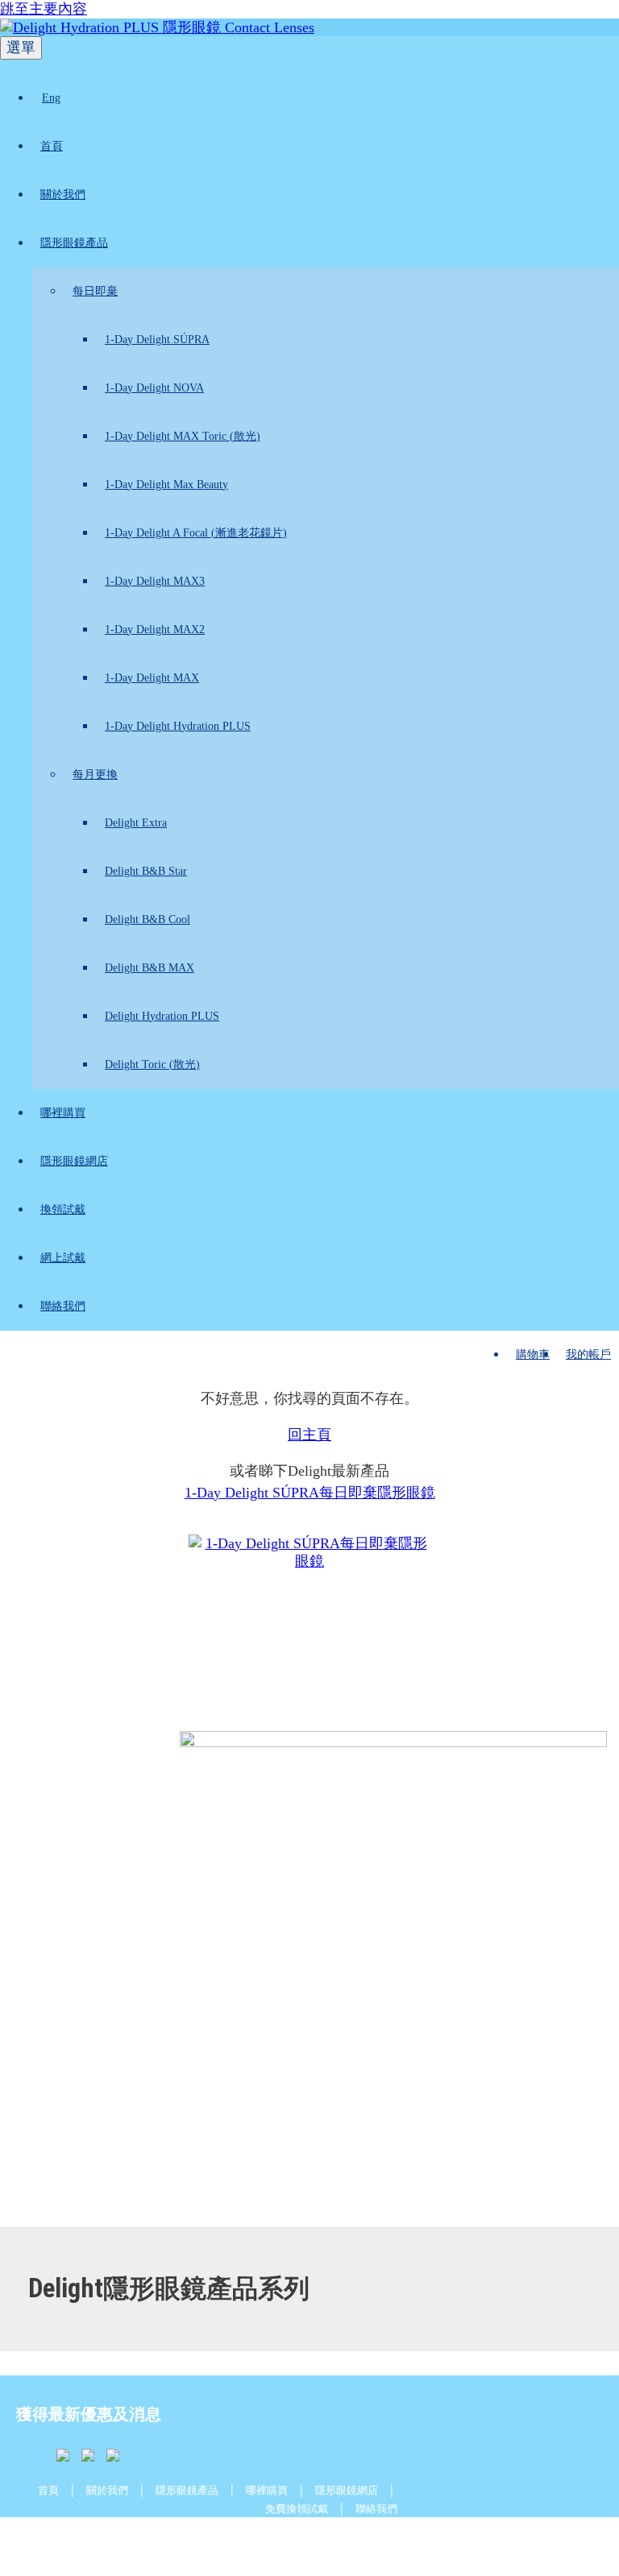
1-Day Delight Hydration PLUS (178, 726)
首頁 (52, 146)
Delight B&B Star (146, 871)
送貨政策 (147, 2541)
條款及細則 (222, 2541)
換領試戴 (63, 1209)
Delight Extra (136, 823)
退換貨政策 (371, 2541)
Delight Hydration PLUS (162, 1016)
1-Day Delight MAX (152, 678)
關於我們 (63, 195)
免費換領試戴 (297, 2509)
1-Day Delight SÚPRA (157, 340)
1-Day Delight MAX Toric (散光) (183, 436)
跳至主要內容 (44, 9)
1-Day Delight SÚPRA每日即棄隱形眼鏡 (310, 1493)
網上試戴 (63, 1258)
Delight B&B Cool (147, 919)
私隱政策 (297, 2541)
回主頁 (309, 1435)
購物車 (533, 1354)
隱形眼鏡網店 (74, 1161)
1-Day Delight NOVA (154, 388)
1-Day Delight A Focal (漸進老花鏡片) (196, 533)
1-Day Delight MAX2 (155, 630)
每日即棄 (95, 291)
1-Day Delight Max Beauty (166, 485)
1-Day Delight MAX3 (155, 581)
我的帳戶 (588, 1354)
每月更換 (95, 774)
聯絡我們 (63, 1306)
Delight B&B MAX (150, 968)
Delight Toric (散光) (152, 1064)
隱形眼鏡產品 (74, 243)
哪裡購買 (63, 1113)
